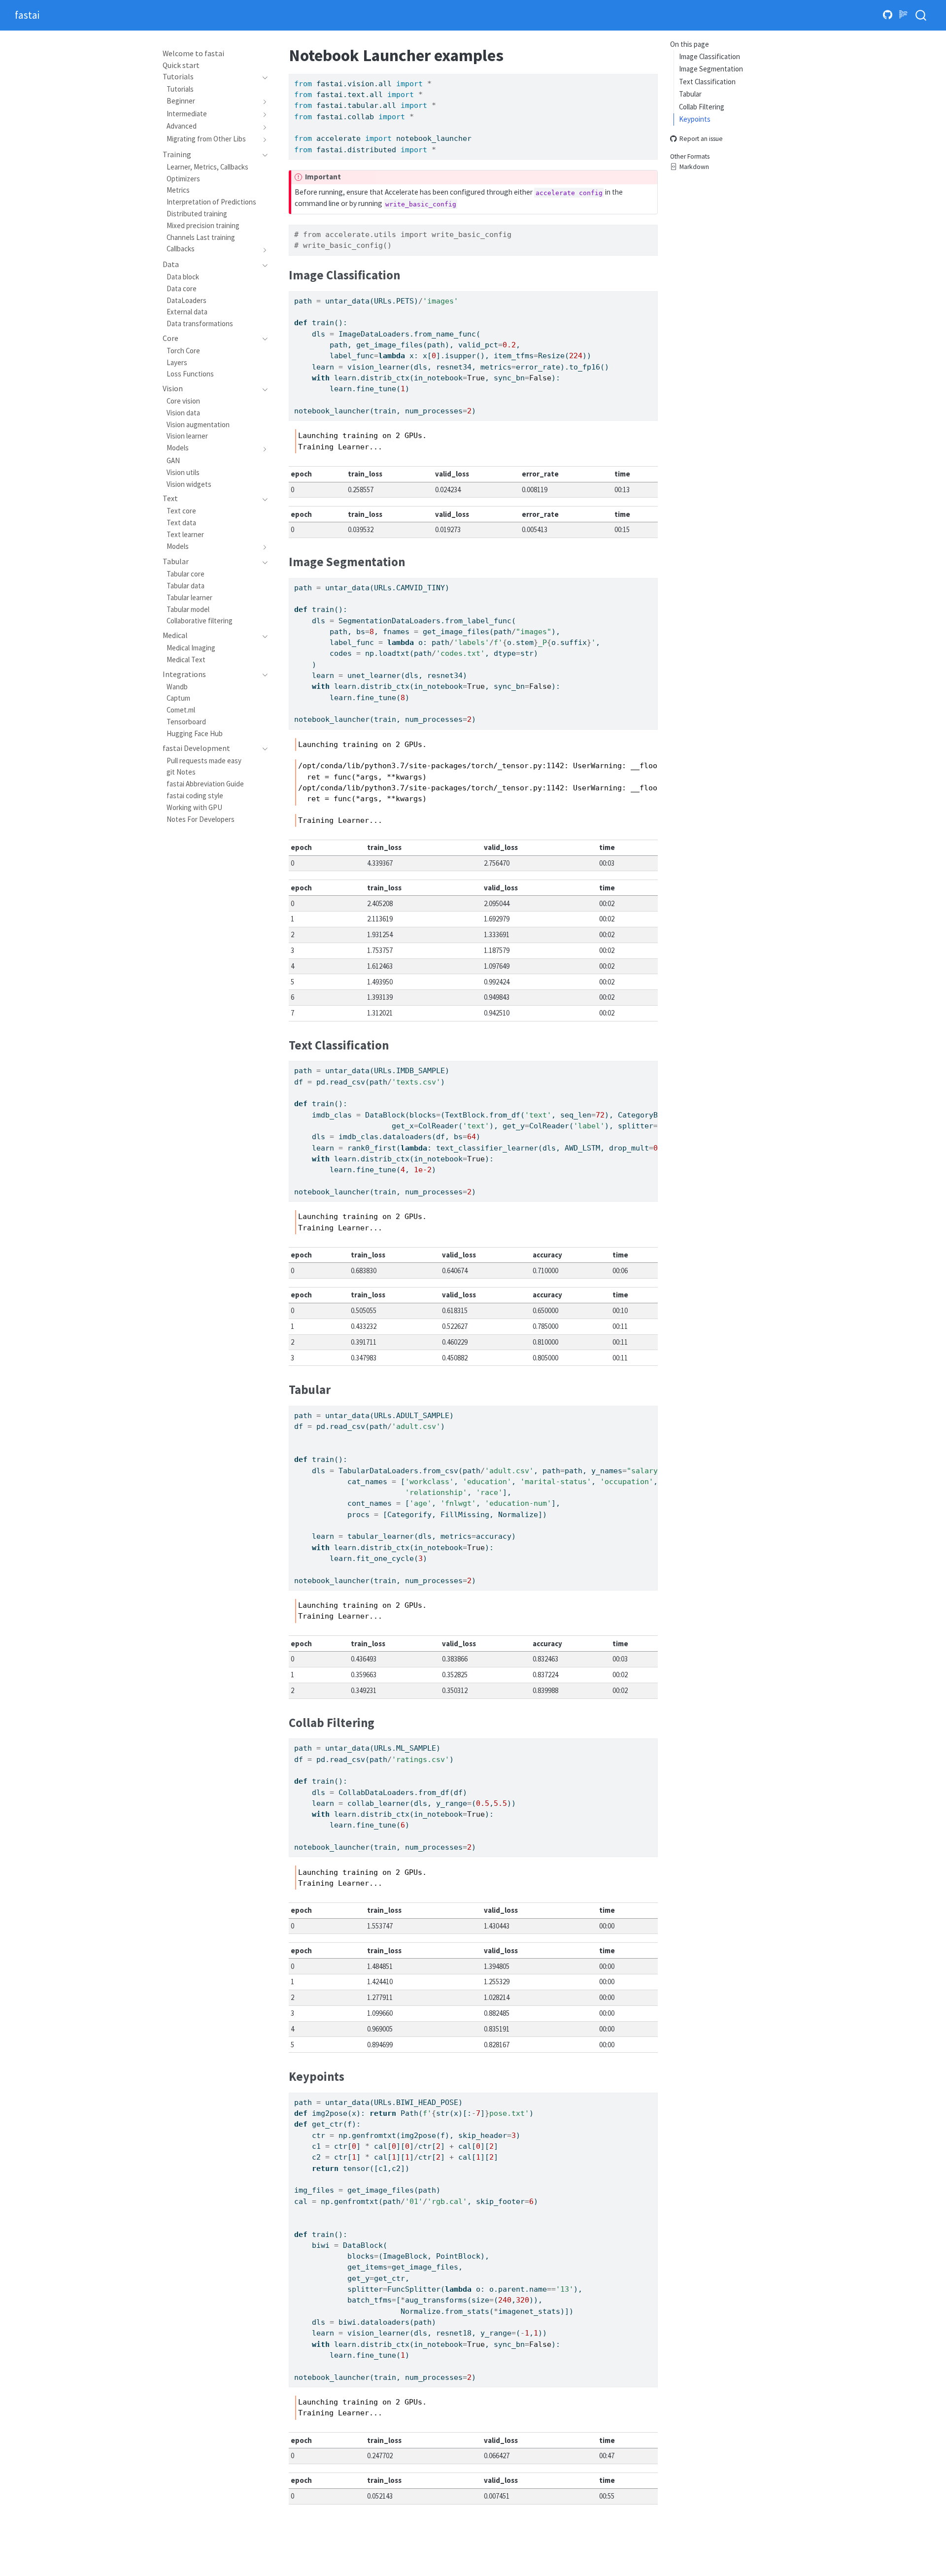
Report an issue (701, 139)
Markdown (694, 167)
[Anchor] (408, 274)
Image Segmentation (711, 69)
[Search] (921, 16)
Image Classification (709, 56)
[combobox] (921, 16)
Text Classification (707, 82)
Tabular (690, 94)
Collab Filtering (702, 107)
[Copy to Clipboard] (652, 77)
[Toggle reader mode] (904, 15)
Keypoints (695, 119)
